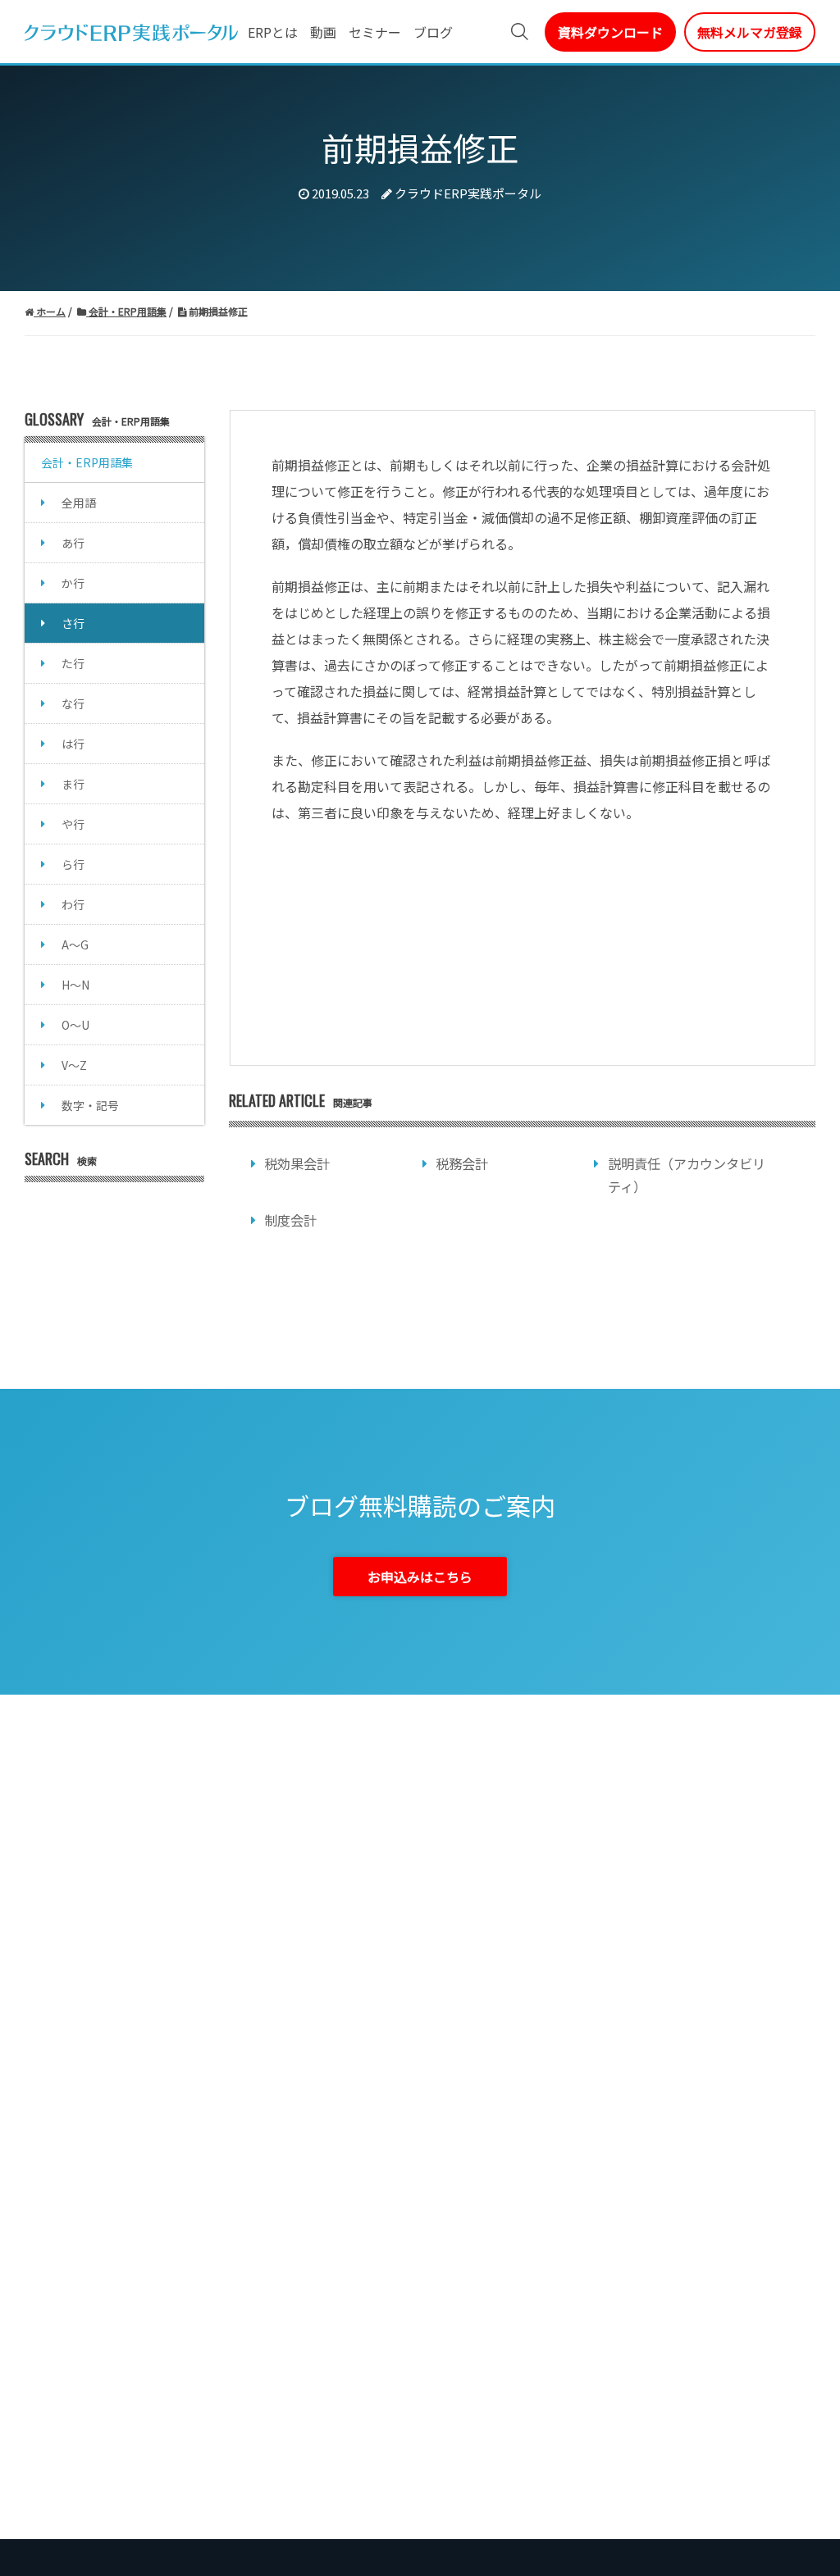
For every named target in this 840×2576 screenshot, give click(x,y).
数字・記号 (90, 1105)
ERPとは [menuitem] (273, 32)
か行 (73, 583)
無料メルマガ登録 (750, 32)
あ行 (73, 543)
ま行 (73, 784)
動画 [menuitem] (323, 32)
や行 (73, 824)
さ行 (73, 623)
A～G (75, 944)
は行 (73, 744)
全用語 (79, 503)
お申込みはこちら (420, 1577)
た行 (73, 663)
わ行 (73, 904)
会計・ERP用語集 (87, 462)
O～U (75, 1025)
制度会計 (290, 1220)
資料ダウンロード (610, 32)
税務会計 (462, 1163)
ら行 (73, 864)
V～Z (74, 1065)
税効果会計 (297, 1163)
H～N (75, 985)
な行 (73, 703)
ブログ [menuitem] (433, 32)
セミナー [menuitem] (375, 32)
